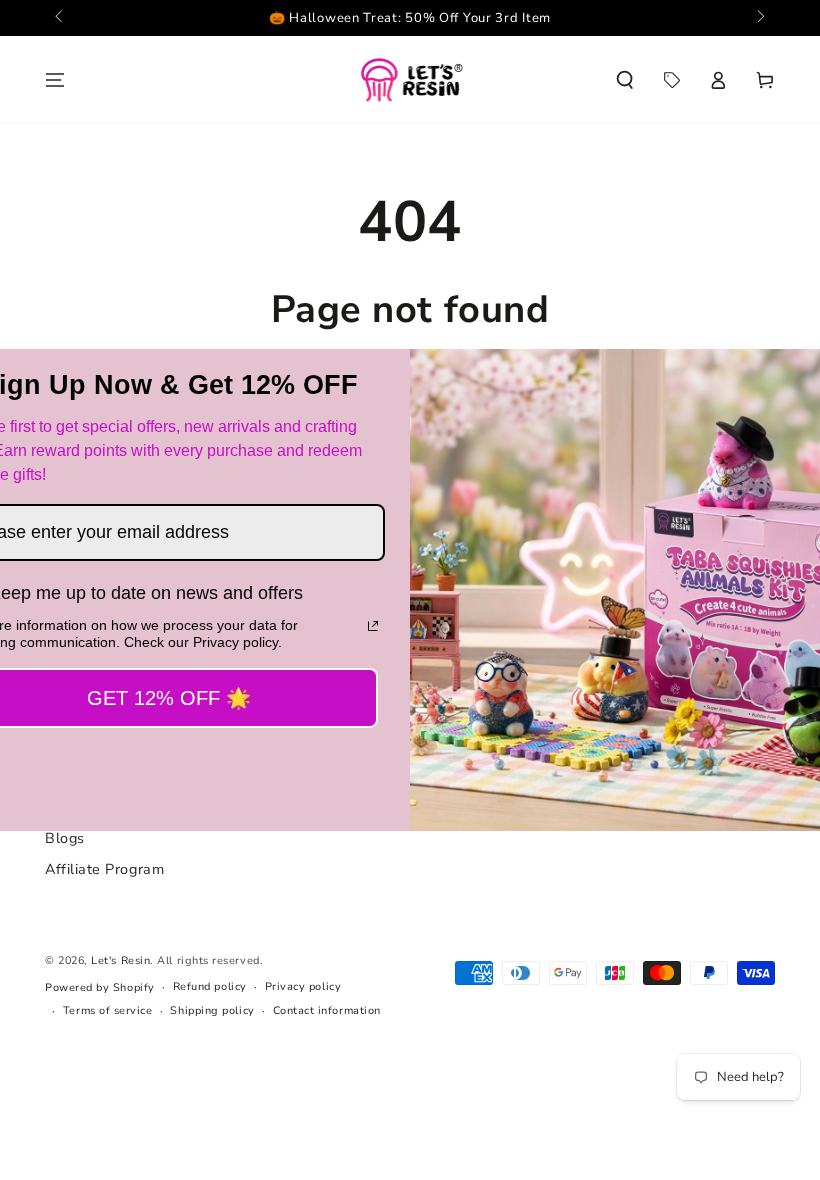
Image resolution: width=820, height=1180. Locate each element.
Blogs (65, 838)
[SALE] (671, 80)
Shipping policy (212, 1010)
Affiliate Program (104, 869)
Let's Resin (120, 960)
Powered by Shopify (100, 987)
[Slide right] (759, 18)
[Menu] (55, 80)
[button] (624, 80)
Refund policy (210, 986)
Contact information (327, 1010)
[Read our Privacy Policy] (373, 626)
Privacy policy (303, 986)
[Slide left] (60, 18)
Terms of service (108, 1010)
